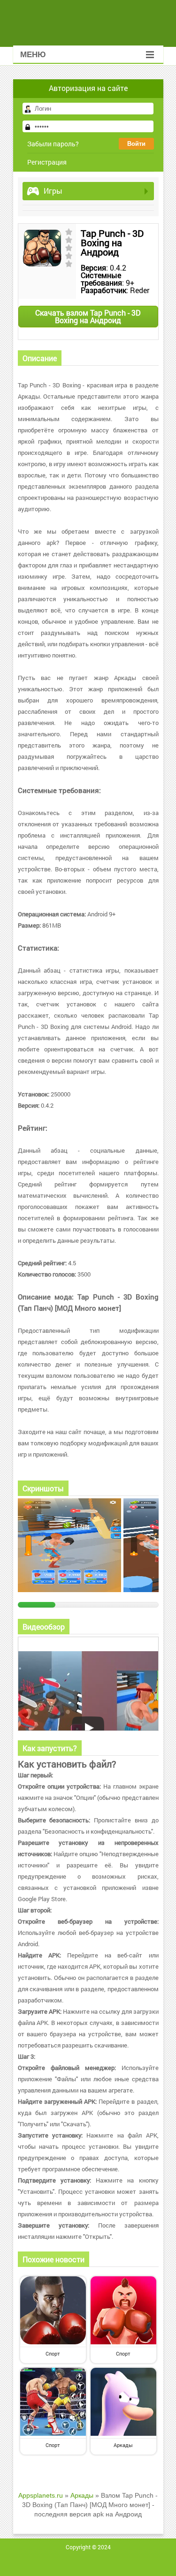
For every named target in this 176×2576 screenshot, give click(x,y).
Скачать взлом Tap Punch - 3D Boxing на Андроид (88, 316)
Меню (33, 55)
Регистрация (47, 162)
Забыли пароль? (53, 144)
